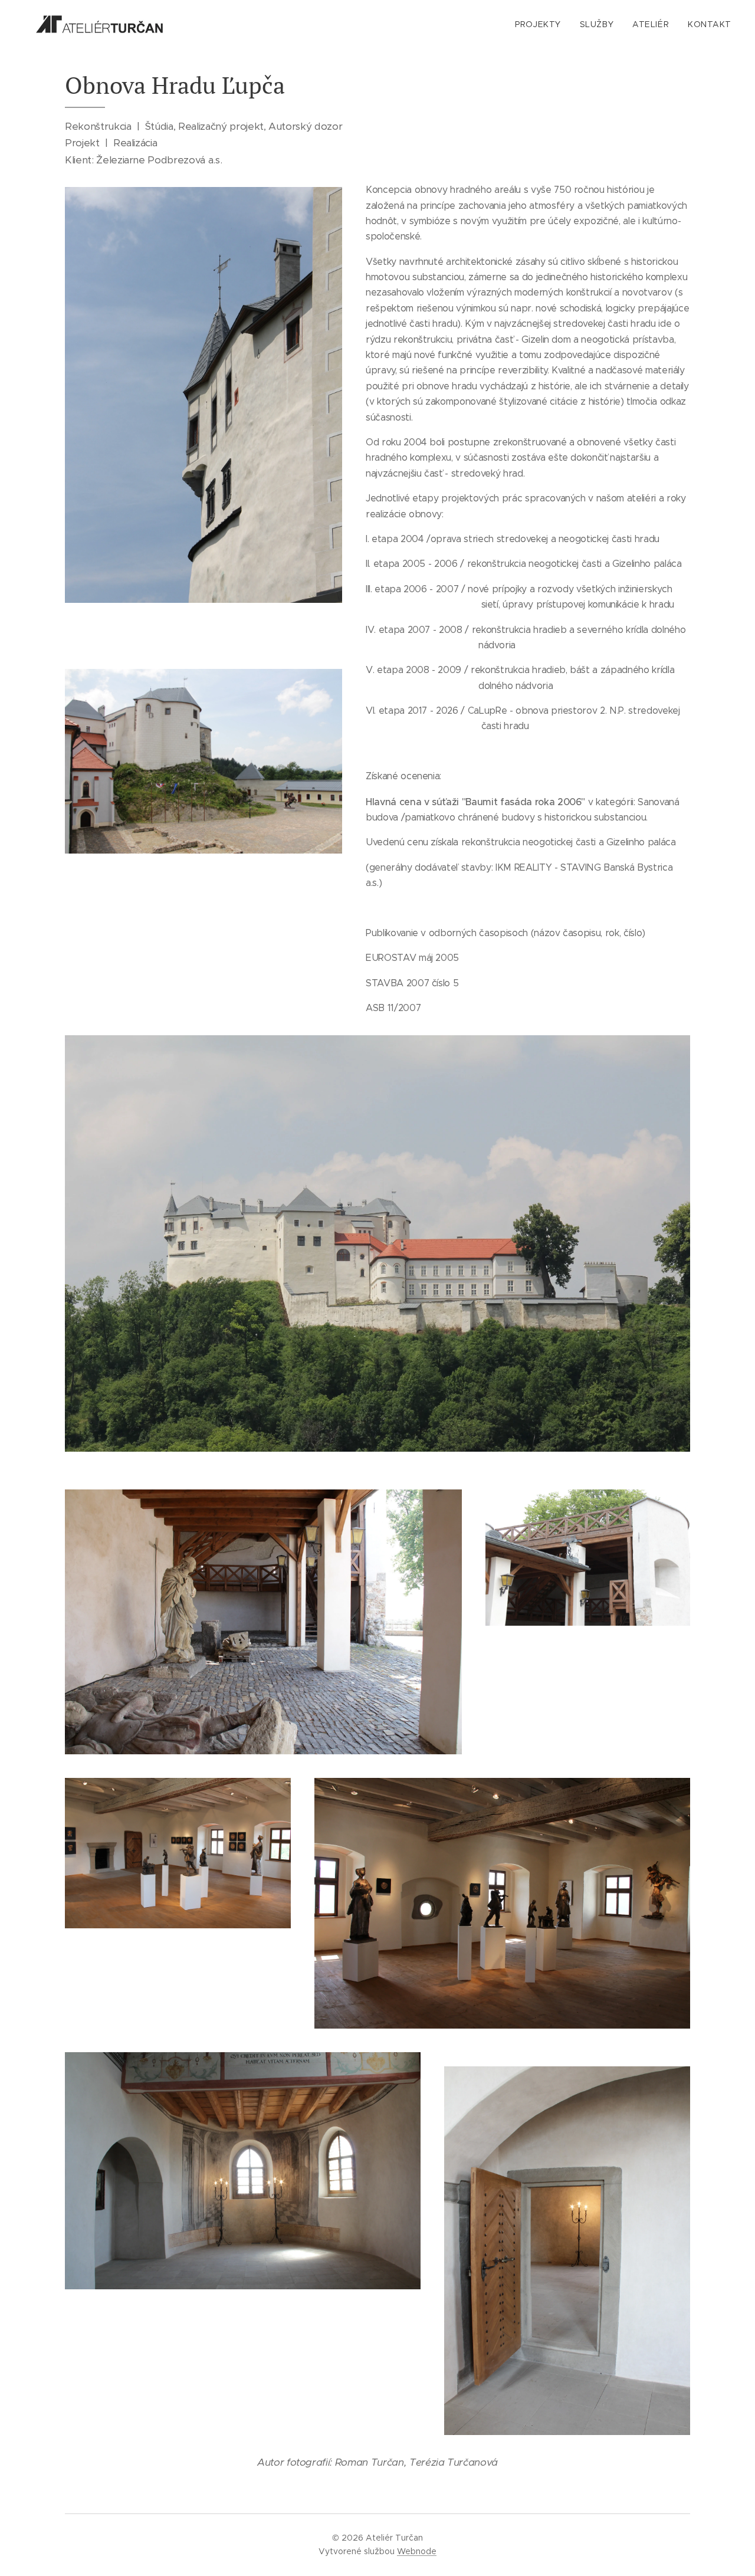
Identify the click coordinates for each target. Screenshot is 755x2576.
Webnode (417, 2551)
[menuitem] (541, 24)
